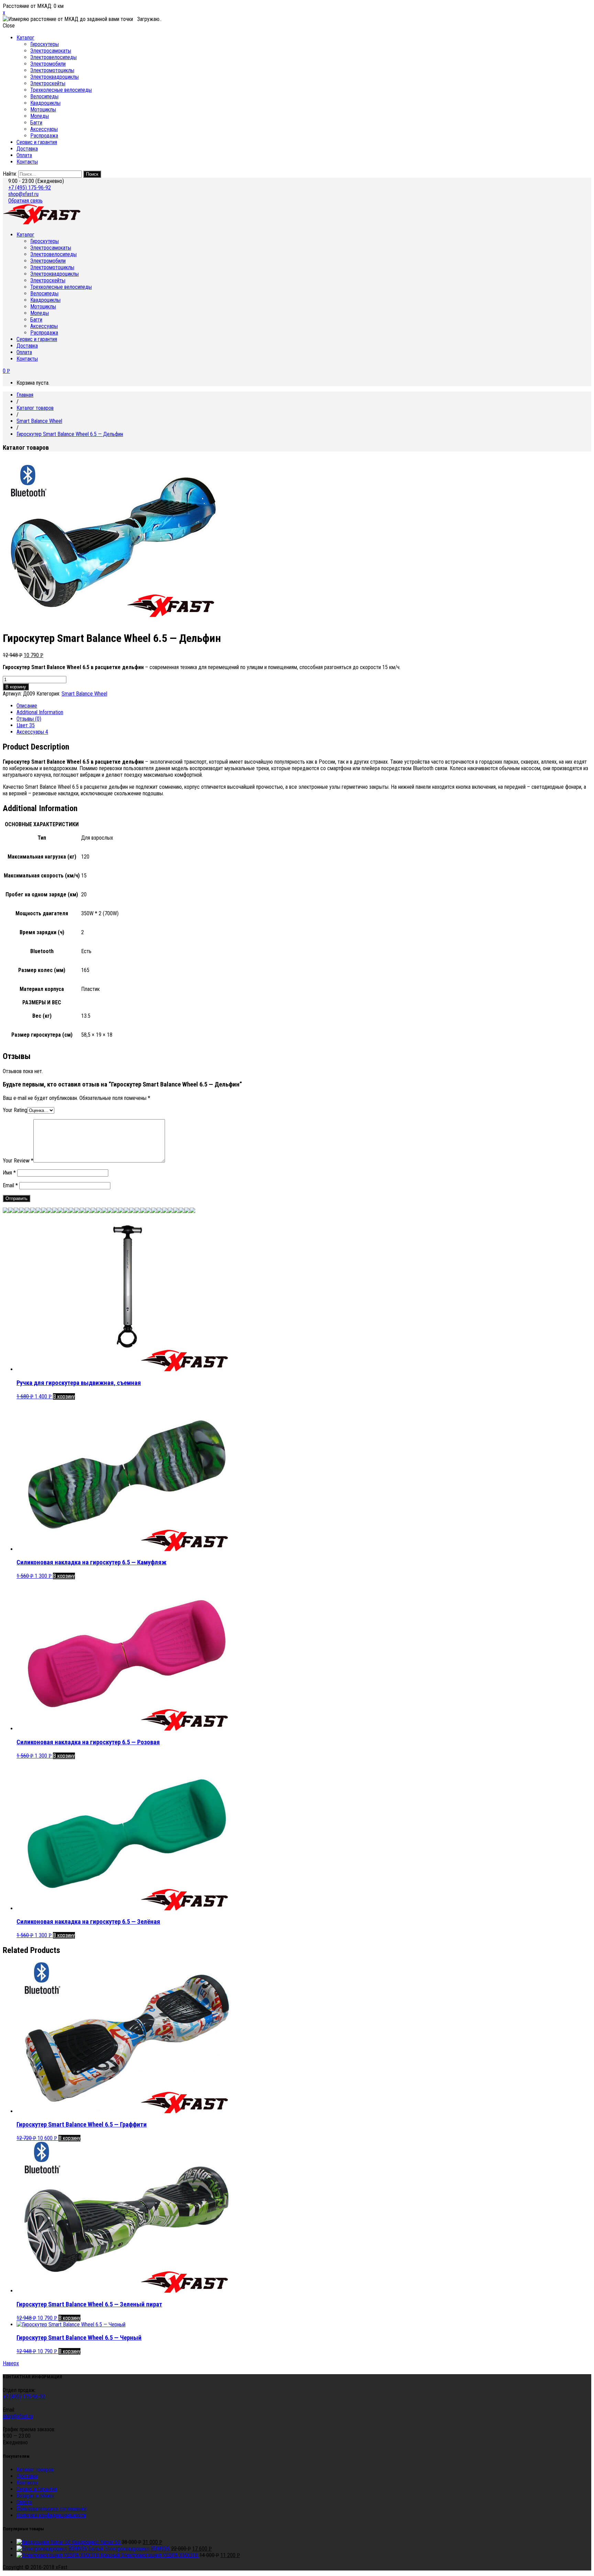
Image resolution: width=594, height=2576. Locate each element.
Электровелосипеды (53, 57)
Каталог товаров (35, 408)
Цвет (26, 725)
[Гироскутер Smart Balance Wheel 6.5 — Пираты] (93, 1211)
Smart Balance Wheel (39, 421)
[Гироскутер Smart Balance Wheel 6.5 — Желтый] (60, 1211)
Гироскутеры (45, 44)
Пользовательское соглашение (52, 2509)
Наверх (11, 2363)
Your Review (18, 1161)
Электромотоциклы (52, 70)
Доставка (27, 149)
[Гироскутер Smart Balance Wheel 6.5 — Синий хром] (104, 1211)
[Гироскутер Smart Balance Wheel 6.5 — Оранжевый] (115, 1211)
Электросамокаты (51, 51)
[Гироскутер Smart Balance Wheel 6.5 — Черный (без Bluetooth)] (5, 1211)
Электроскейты (48, 83)
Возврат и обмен (35, 2496)
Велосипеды (44, 96)
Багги (36, 123)
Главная (25, 395)
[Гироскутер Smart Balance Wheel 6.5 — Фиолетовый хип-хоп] (181, 1211)
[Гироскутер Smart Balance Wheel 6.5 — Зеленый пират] (170, 1211)
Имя (9, 1173)
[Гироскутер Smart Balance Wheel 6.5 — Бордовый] (143, 1211)
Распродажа (44, 136)
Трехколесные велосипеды (61, 90)
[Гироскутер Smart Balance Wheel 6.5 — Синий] (99, 1211)
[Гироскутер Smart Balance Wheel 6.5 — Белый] (88, 1211)
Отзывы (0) (29, 719)
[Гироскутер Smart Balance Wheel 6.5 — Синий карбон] (132, 1211)
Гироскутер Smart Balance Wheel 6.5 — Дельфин (70, 434)
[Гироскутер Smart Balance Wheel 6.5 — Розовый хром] (44, 1211)
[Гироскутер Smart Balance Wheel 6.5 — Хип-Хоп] (192, 1211)
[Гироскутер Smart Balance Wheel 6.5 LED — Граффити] (38, 1211)
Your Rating (15, 1110)
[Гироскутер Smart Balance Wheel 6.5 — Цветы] (165, 1211)
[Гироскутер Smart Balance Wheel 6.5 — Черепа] (187, 1211)
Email (10, 1185)
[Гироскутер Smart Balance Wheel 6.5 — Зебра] (154, 1211)
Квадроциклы (45, 103)
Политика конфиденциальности (51, 2515)
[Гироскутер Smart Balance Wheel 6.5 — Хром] (49, 1211)
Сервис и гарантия (37, 142)
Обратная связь (25, 201)
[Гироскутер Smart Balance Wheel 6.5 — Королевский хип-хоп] (176, 1211)
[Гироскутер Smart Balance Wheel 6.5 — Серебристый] (110, 1211)
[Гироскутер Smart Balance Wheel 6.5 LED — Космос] (33, 1211)
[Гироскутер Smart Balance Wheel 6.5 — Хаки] (11, 1211)
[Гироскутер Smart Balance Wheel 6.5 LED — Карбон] (27, 1211)
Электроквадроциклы (54, 77)
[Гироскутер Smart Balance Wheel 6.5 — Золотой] (55, 1211)
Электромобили (48, 64)
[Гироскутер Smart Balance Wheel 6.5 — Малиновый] (66, 1211)
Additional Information (40, 712)
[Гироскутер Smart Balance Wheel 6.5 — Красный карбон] (126, 1211)
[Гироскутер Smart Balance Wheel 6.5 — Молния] (121, 1211)
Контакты (27, 162)
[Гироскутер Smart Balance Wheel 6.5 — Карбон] (77, 1211)
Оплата (24, 155)
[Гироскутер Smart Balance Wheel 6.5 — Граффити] (159, 1211)
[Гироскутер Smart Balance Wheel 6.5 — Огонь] (148, 1211)
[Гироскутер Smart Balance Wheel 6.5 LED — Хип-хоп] (16, 1211)
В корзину (16, 687)
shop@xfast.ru (23, 194)
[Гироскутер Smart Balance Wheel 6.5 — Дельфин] (82, 1211)
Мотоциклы (43, 110)
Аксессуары (44, 129)
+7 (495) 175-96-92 (30, 188)
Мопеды (40, 116)
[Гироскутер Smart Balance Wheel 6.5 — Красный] (71, 1211)
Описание (27, 706)
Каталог (25, 38)
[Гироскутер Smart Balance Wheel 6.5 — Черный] (137, 1211)
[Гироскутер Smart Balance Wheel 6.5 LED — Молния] (22, 1211)
